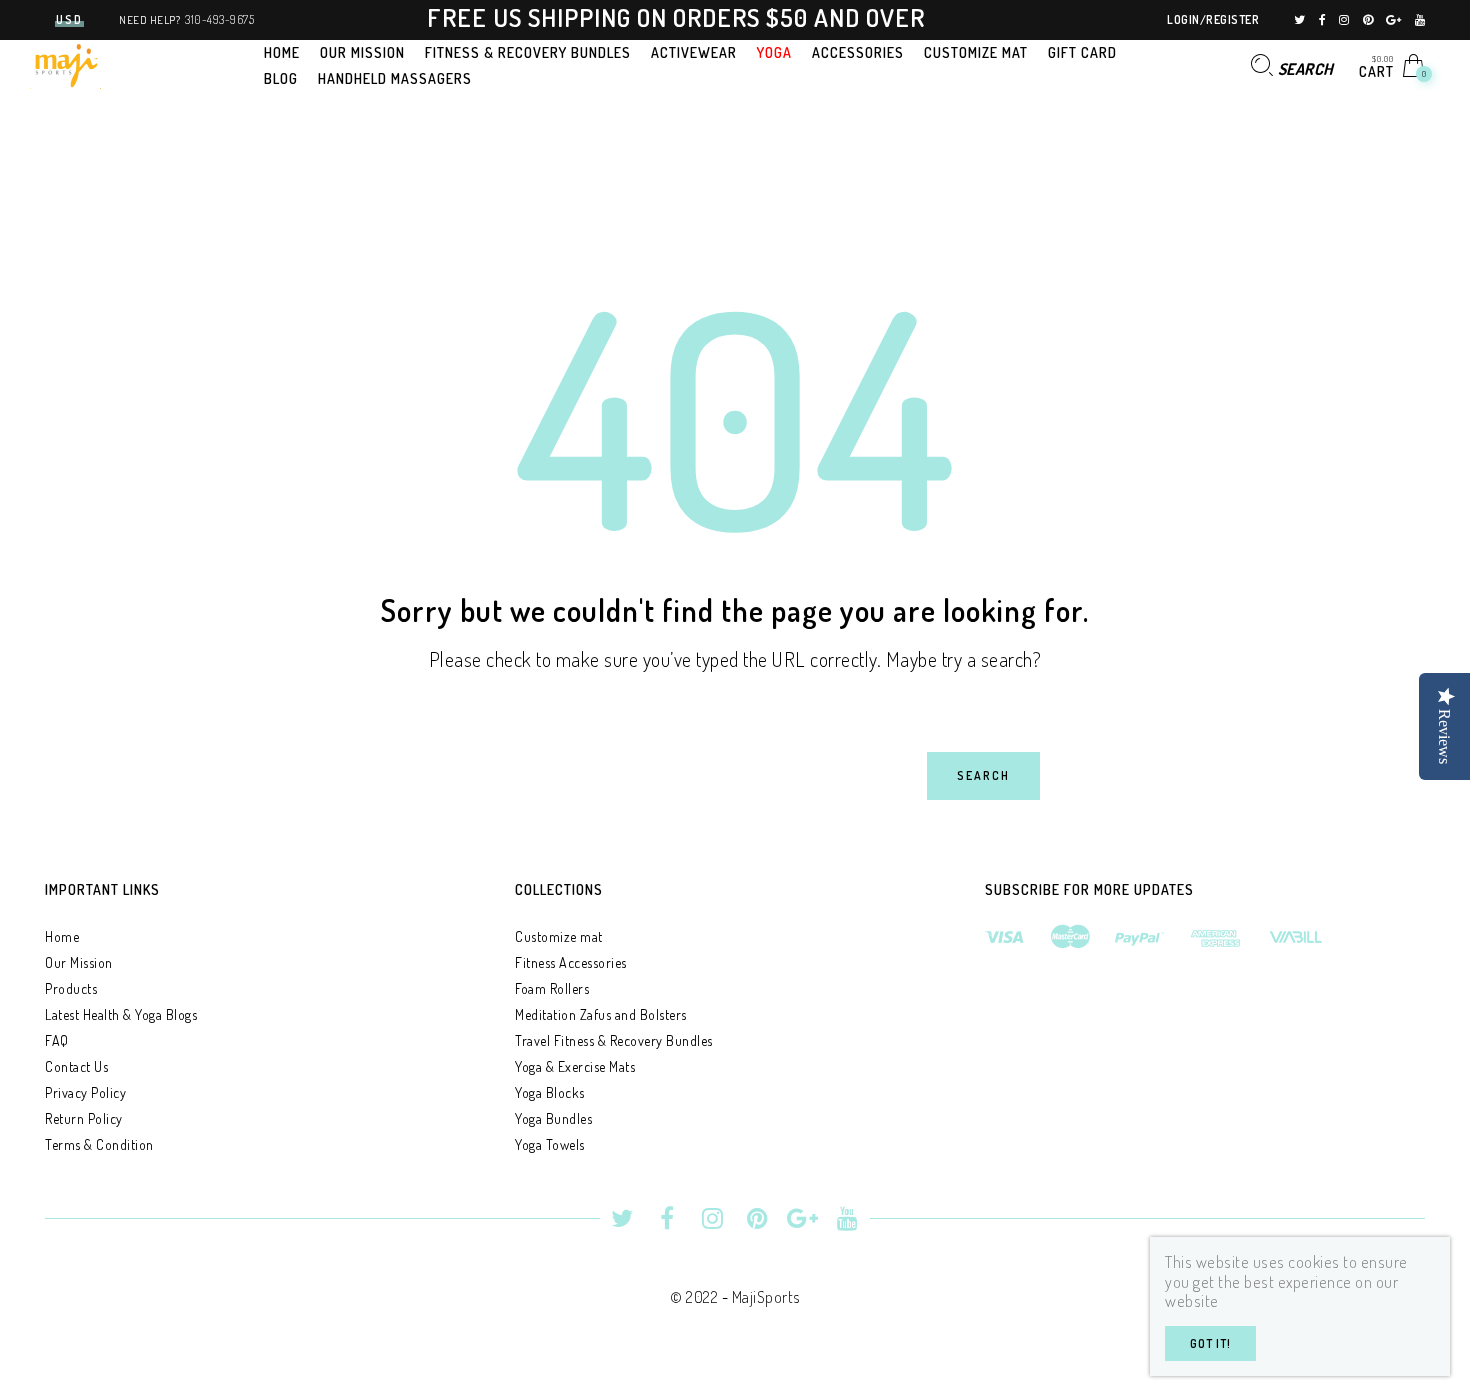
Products (71, 988)
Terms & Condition (99, 1144)
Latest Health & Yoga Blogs (121, 1014)
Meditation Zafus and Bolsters (601, 1014)
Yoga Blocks (550, 1092)
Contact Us (76, 1066)
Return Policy (84, 1118)
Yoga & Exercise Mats (575, 1066)
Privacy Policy (85, 1092)
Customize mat (559, 936)
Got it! (1210, 1343)
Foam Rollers (552, 988)
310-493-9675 (219, 19)
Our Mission (79, 962)
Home (62, 936)
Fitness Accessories (571, 962)
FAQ (57, 1040)
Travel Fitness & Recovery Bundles (614, 1040)
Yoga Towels (550, 1144)
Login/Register (1213, 19)
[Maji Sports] (65, 63)
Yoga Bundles (553, 1118)
